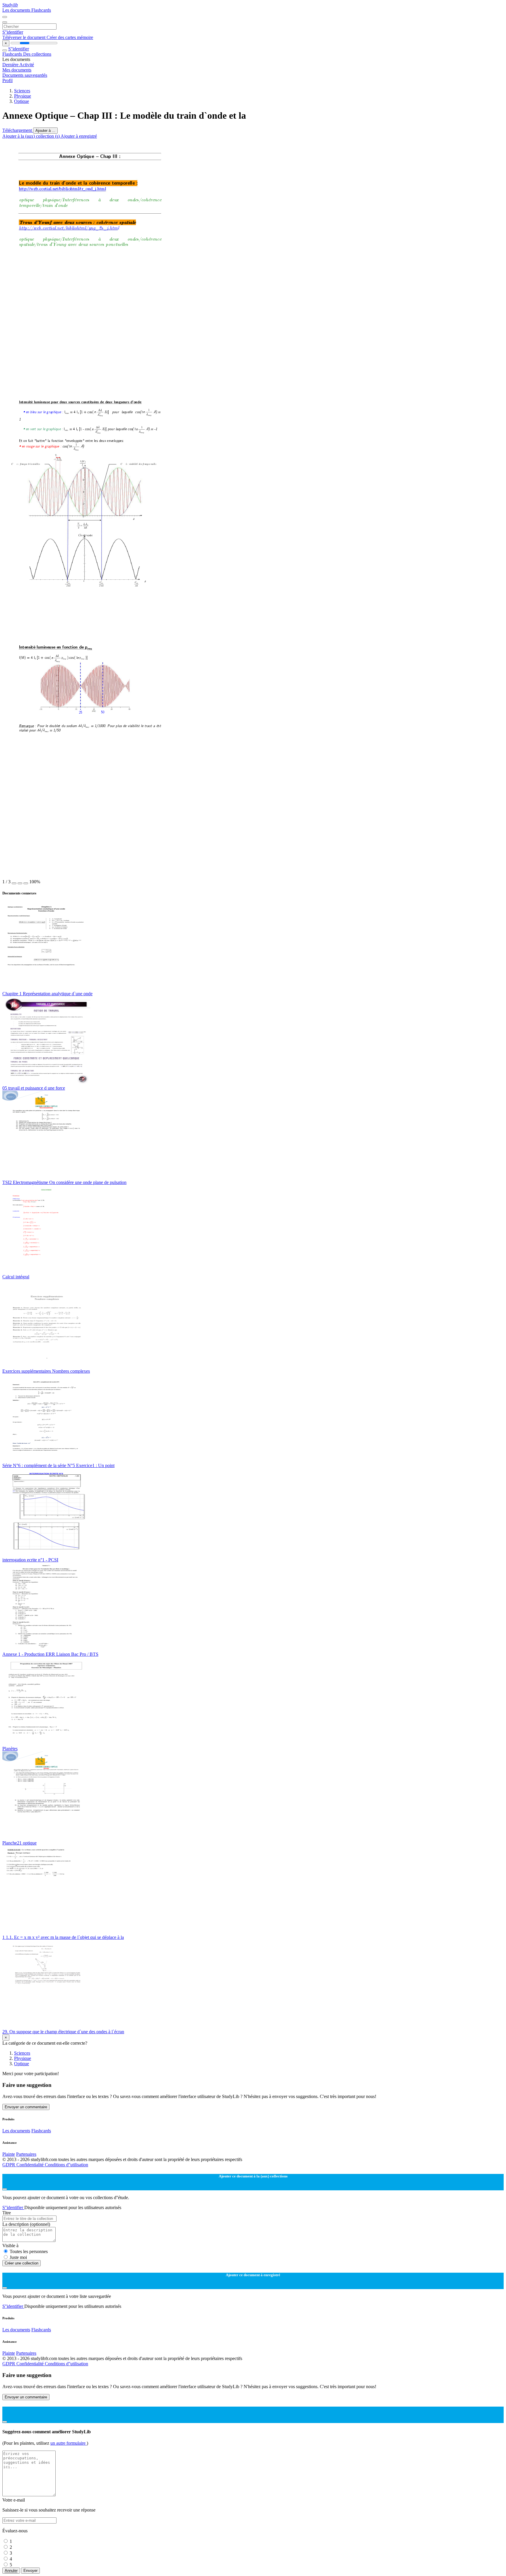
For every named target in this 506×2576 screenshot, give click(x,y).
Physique (23, 96)
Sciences (22, 91)
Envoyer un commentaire (26, 2107)
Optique (22, 101)
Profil (7, 80)
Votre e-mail (14, 2500)
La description (26, 2224)
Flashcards (41, 10)
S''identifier (13, 32)
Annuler (11, 2571)
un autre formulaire (69, 2443)
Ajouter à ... (45, 131)
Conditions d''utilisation (66, 2165)
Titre (7, 2213)
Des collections (37, 54)
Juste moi (18, 2257)
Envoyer (30, 2571)
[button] (14, 883)
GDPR (9, 2165)
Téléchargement (18, 130)
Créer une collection (22, 2263)
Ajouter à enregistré (79, 136)
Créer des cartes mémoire (70, 37)
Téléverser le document (24, 37)
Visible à (10, 2246)
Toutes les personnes (29, 2251)
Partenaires (26, 2154)
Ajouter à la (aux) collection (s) (31, 136)
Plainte (9, 2154)
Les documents (17, 10)
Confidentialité (31, 2165)
